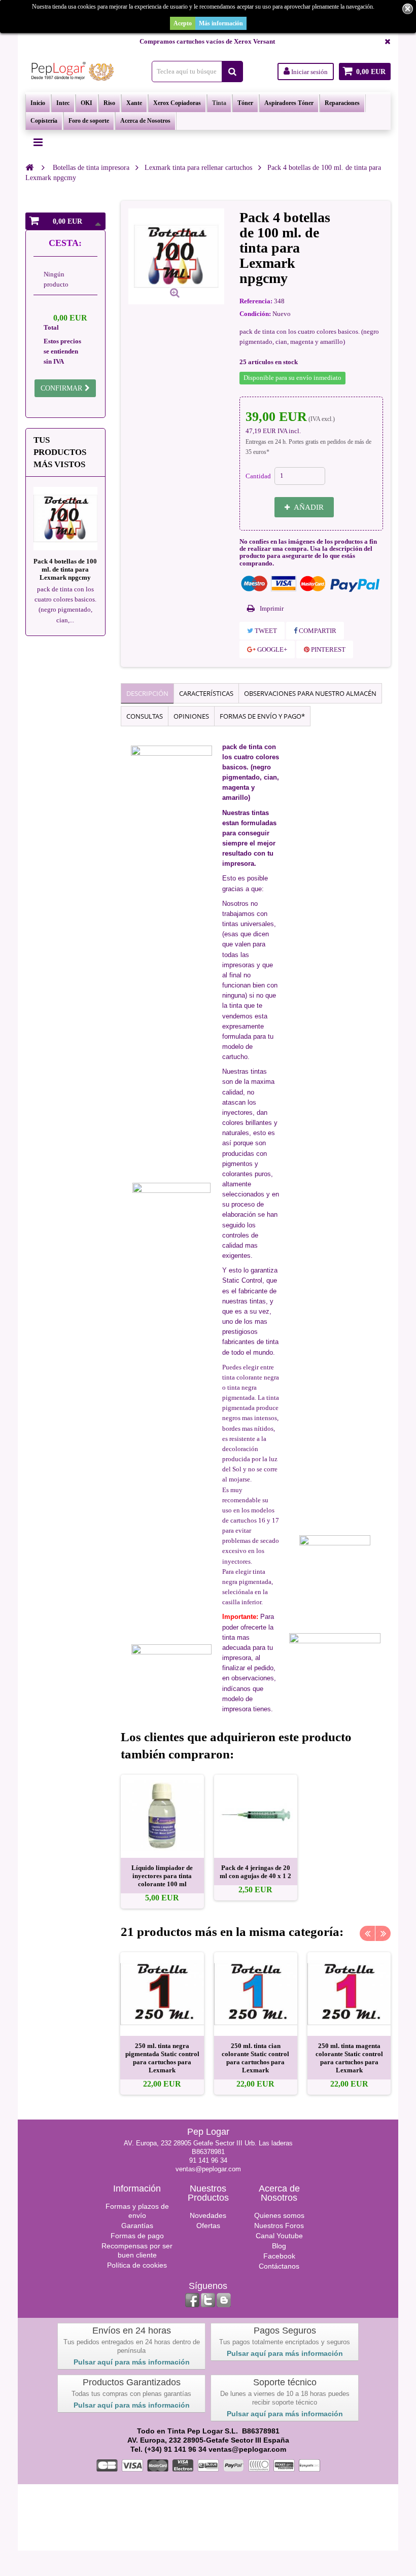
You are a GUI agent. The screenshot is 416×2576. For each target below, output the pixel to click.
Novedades (208, 2215)
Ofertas (208, 2226)
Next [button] (383, 1933)
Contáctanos (279, 2266)
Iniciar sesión (309, 72)
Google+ (271, 649)
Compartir (317, 631)
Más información (221, 23)
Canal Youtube (279, 2236)
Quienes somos (279, 2215)
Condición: (255, 314)
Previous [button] (367, 1933)
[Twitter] (208, 2300)
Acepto (183, 23)
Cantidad (258, 476)
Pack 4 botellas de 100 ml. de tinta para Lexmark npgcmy (65, 569)
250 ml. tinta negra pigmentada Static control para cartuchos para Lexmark (162, 2058)
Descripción (147, 693)
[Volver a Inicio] (29, 167)
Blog (279, 2246)
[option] (162, 1842)
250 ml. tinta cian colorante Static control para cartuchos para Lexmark (255, 2058)
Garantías (137, 2226)
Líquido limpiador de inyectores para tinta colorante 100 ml (162, 1876)
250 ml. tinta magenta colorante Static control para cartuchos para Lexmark (349, 2058)
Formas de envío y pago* (262, 716)
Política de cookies (137, 2265)
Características (206, 693)
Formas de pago (137, 2236)
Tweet (265, 631)
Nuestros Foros (279, 2226)
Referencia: (256, 301)
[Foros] (224, 2300)
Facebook (279, 2256)
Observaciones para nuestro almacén (310, 693)
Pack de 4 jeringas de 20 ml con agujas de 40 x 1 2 (255, 1872)
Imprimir (272, 608)
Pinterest (327, 649)
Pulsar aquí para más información (132, 2362)
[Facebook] (192, 2300)
